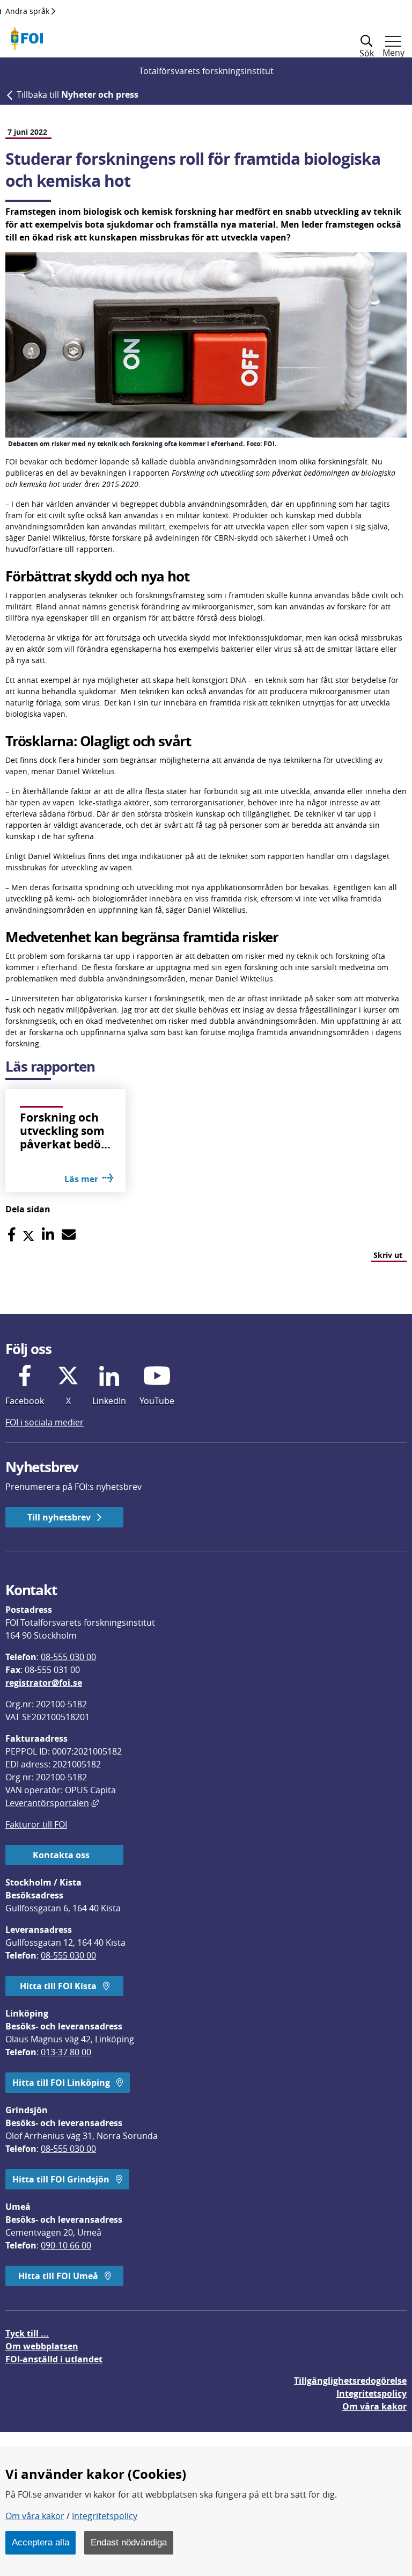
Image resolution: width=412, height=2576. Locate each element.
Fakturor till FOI (36, 1824)
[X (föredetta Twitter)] (28, 1235)
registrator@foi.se (44, 1683)
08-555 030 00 (68, 1657)
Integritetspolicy (105, 2516)
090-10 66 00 (66, 2245)
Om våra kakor (35, 2516)
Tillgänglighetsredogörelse (350, 2381)
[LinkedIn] (48, 1235)
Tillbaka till (78, 94)
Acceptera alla (41, 2542)
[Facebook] (12, 1235)
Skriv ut (388, 1255)
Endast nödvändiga (129, 2542)
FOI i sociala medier (45, 1422)
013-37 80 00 (66, 2052)
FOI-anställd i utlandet (54, 2359)
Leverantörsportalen (52, 1803)
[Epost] (69, 1235)
